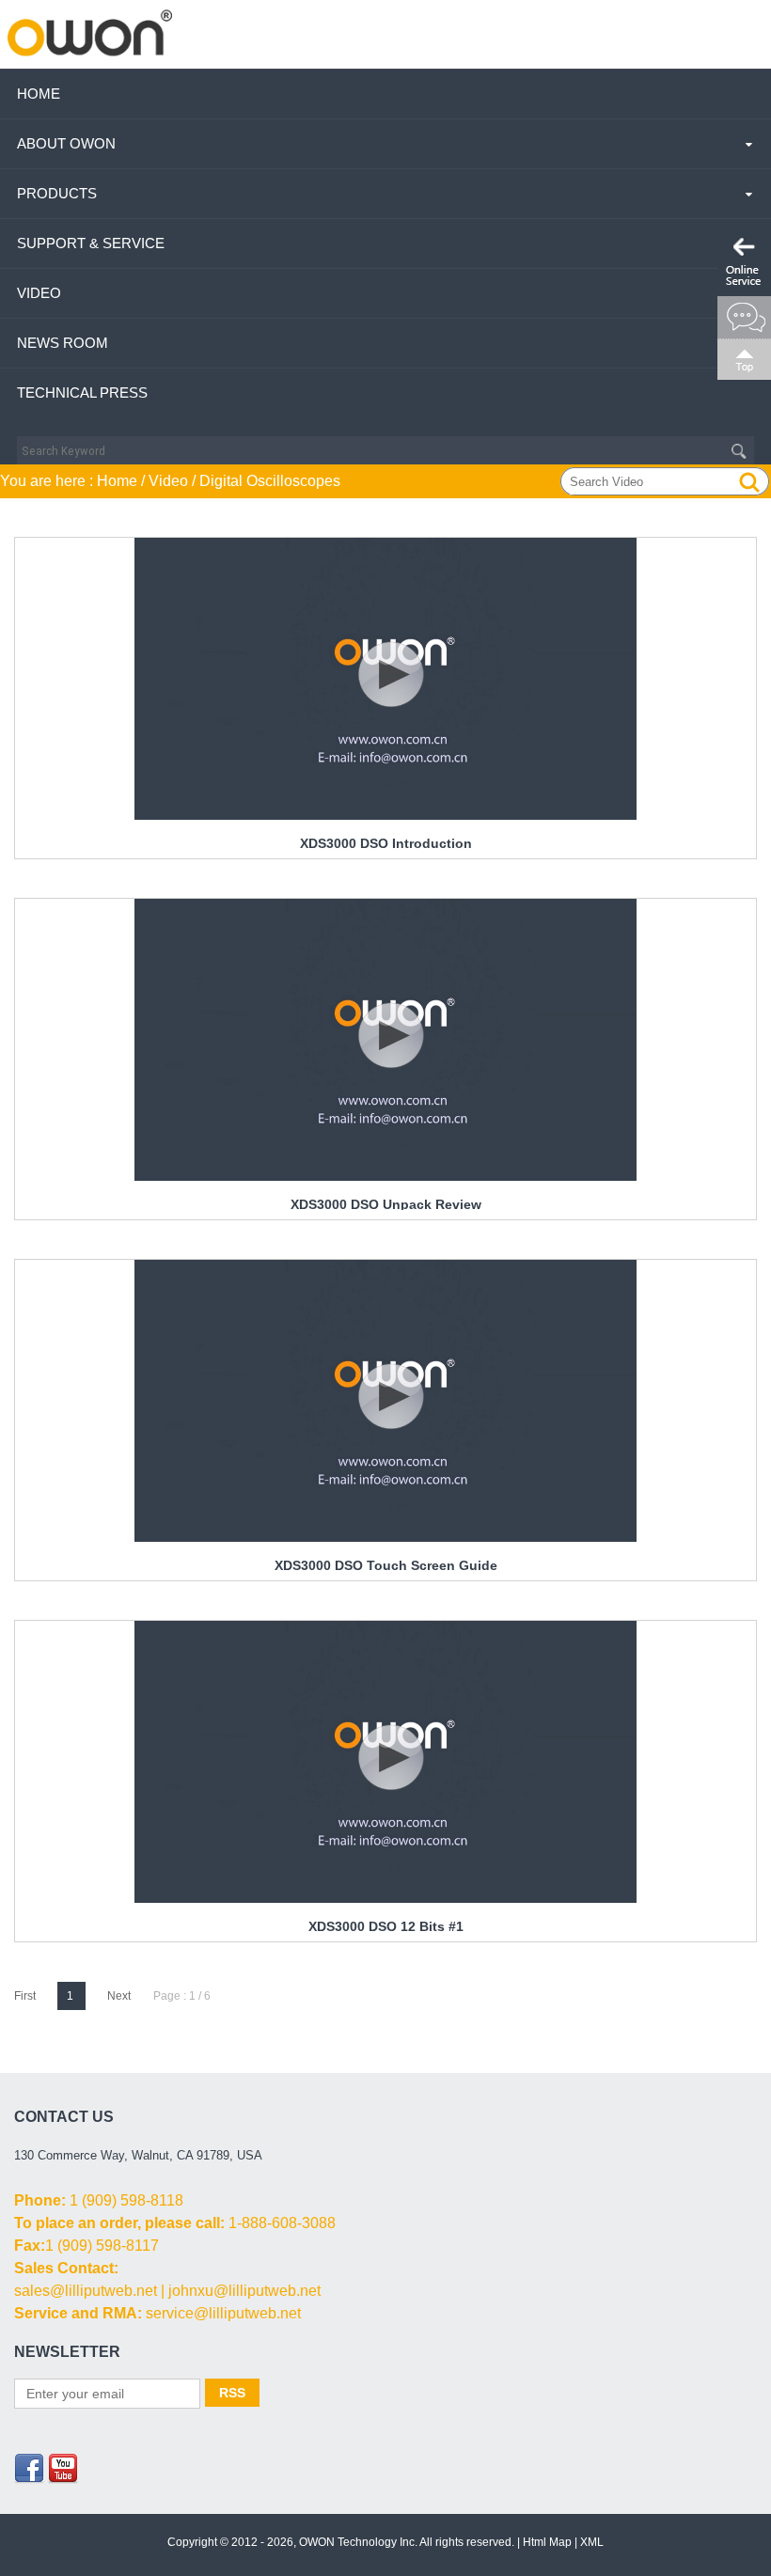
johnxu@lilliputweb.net (244, 2291)
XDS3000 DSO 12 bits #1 (386, 1926)
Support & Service (91, 243)
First (25, 1996)
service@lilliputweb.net (223, 2313)
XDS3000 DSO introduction (386, 843)
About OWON (66, 143)
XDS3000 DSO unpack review (386, 1204)
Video (39, 293)
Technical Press (82, 393)
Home (39, 94)
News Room (63, 343)
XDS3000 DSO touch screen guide (386, 1565)
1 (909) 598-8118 (126, 2200)
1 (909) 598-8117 (102, 2246)
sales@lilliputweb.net (86, 2291)
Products (57, 193)
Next (119, 1996)
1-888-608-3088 (282, 2223)
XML (592, 2542)
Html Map (547, 2542)
